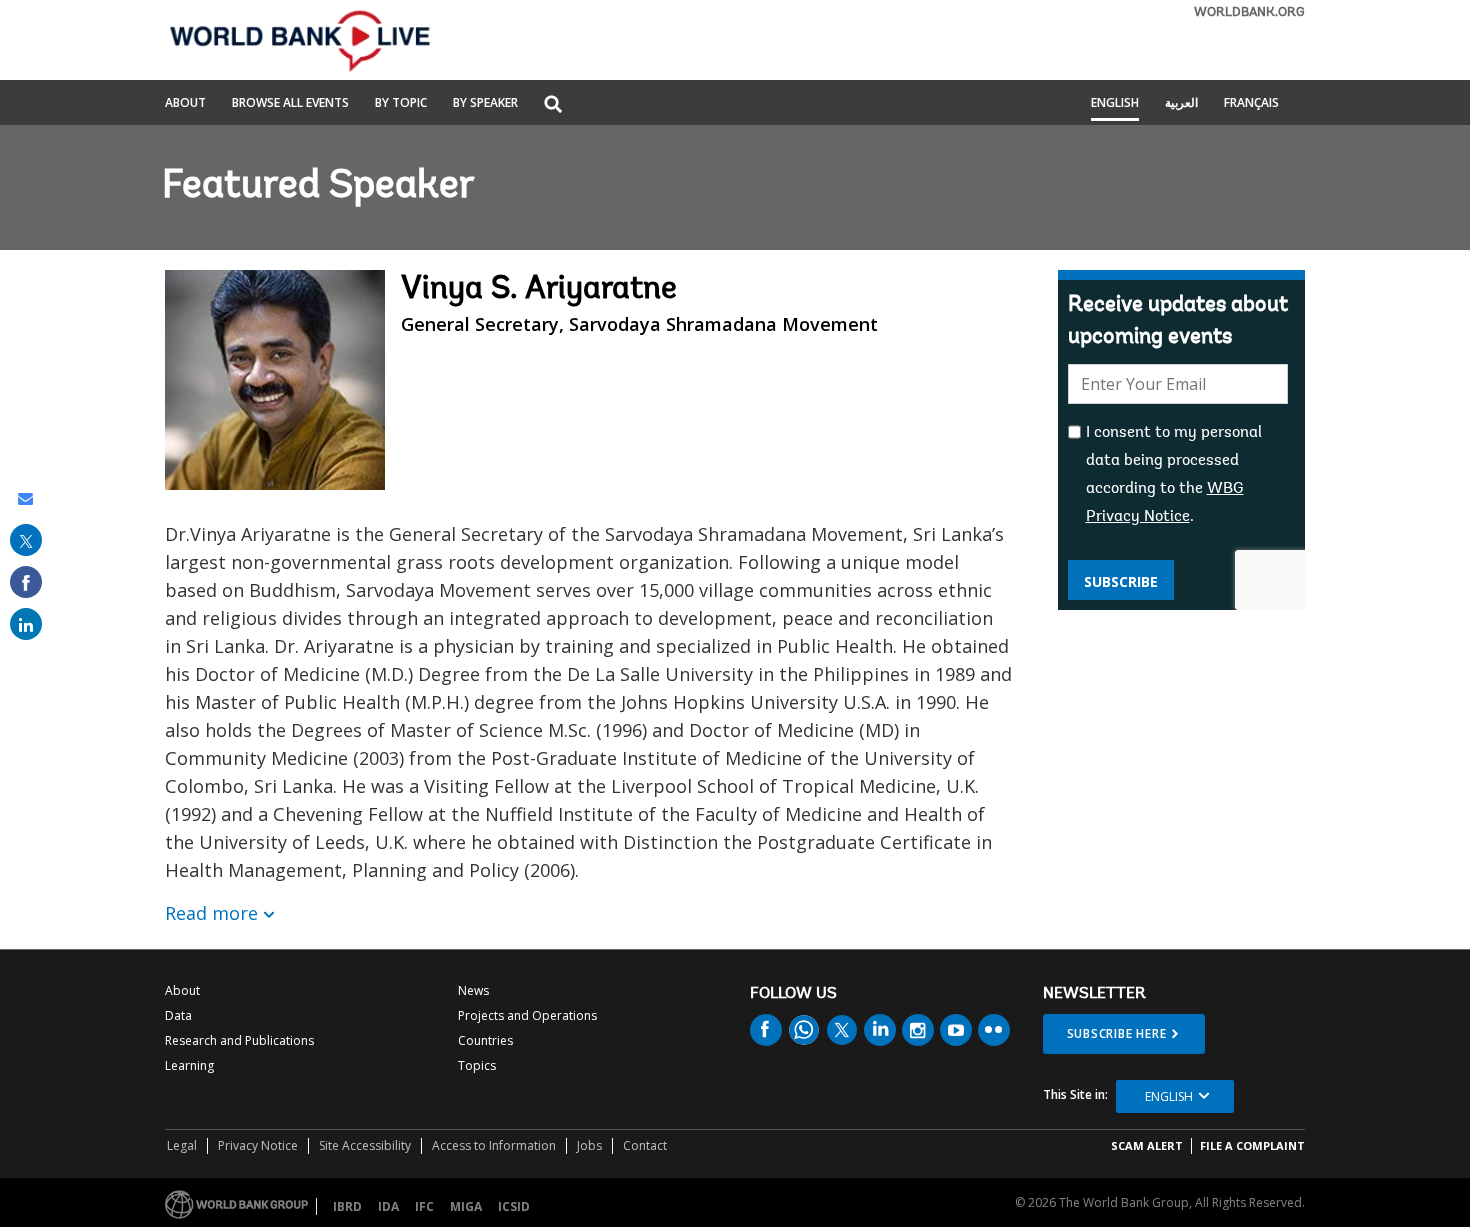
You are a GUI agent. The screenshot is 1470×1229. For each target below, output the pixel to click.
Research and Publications (239, 1040)
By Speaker (485, 104)
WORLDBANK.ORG (1249, 12)
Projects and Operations (527, 1015)
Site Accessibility (365, 1145)
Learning (189, 1065)
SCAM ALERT (1147, 1145)
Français (1251, 104)
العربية (1181, 104)
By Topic (401, 104)
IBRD (347, 1206)
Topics (477, 1065)
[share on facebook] (26, 582)
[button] (553, 105)
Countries (485, 1040)
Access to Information (494, 1145)
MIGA (466, 1206)
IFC (424, 1206)
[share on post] (26, 540)
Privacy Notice (258, 1145)
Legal (182, 1145)
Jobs (589, 1145)
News (473, 990)
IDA (388, 1206)
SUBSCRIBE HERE (1117, 1033)
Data (178, 1015)
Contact (645, 1145)
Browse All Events (290, 104)
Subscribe (1121, 581)
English (1115, 104)
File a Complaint (1252, 1145)
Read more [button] (211, 913)
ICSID (514, 1206)
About (185, 104)
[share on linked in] (26, 624)
